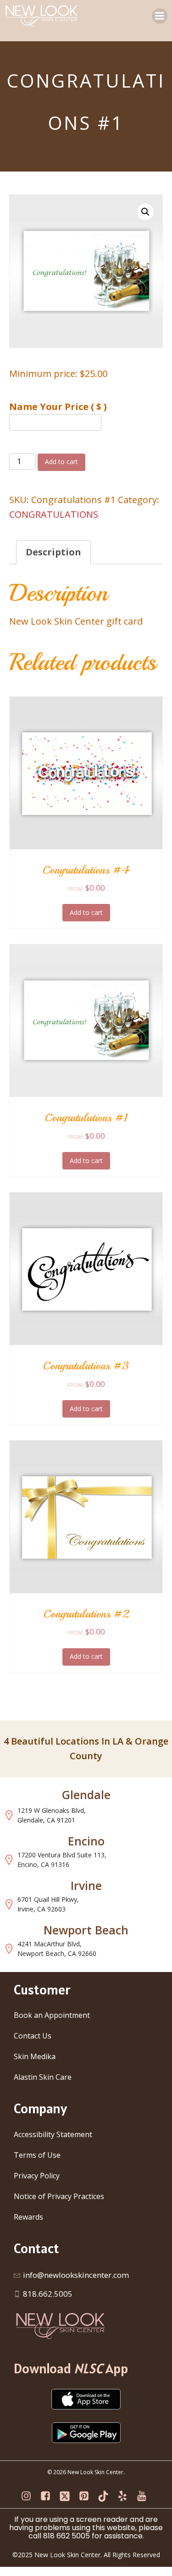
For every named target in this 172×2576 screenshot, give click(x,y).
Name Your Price (58, 407)
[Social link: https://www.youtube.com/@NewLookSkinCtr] (144, 2496)
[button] (145, 212)
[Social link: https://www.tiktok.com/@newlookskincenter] (105, 2496)
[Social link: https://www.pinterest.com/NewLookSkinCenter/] (86, 2496)
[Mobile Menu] (160, 16)
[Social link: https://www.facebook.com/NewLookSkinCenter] (48, 2496)
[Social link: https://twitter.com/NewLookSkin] (67, 2496)
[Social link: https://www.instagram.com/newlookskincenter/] (28, 2496)
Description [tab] (53, 552)
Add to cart (61, 462)
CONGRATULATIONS (54, 514)
